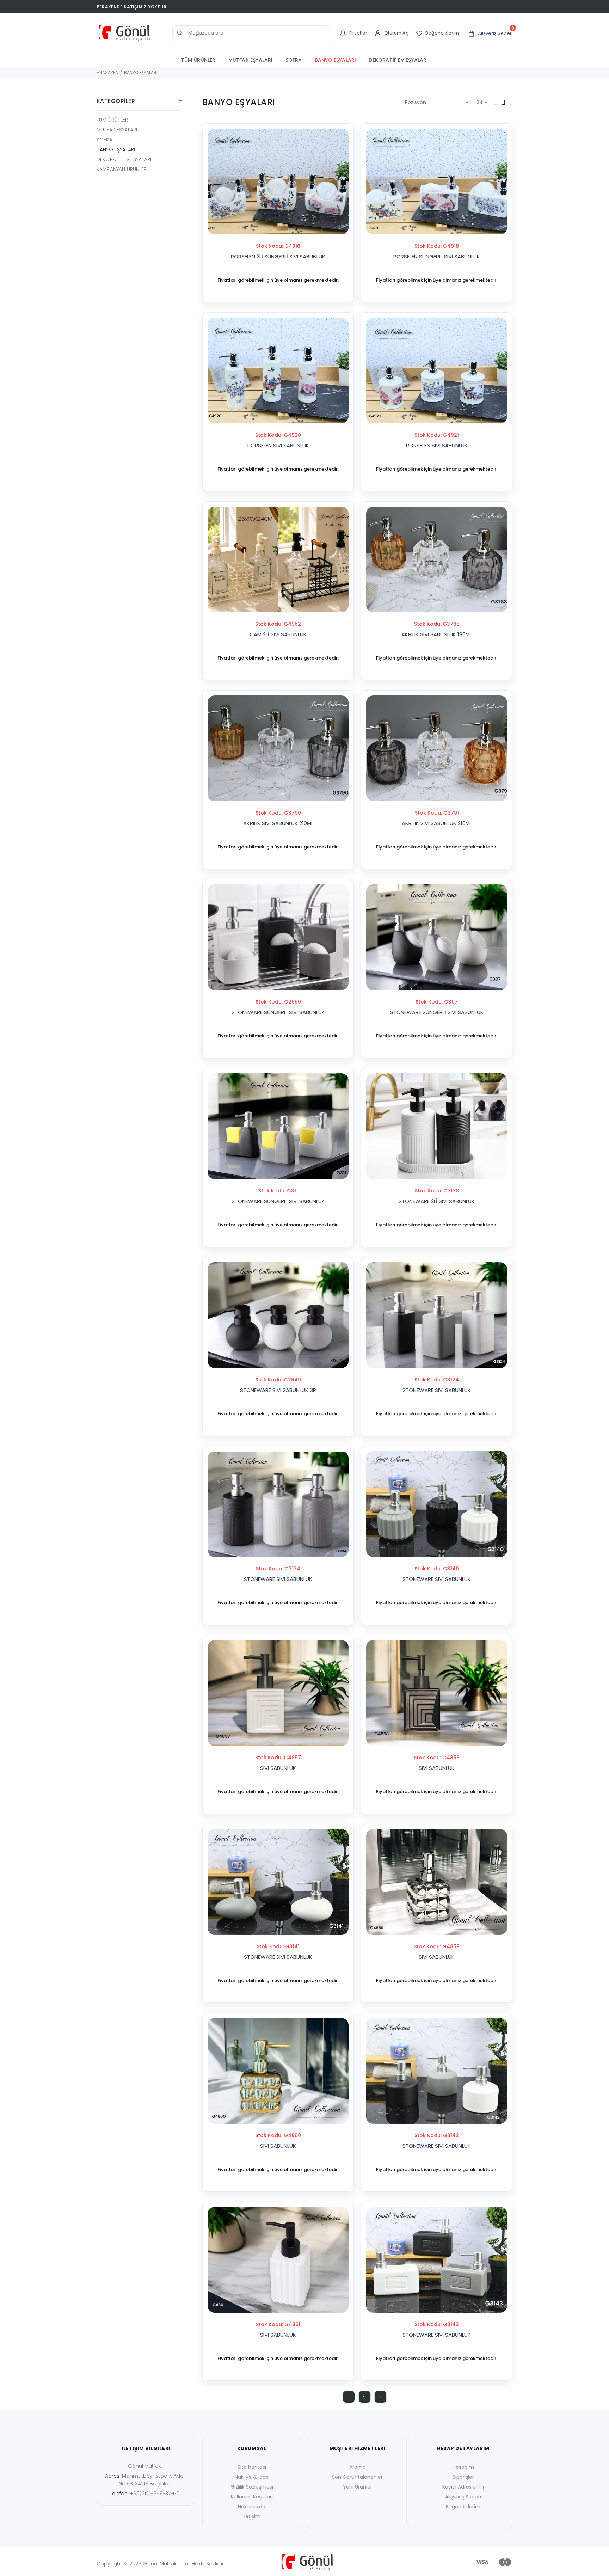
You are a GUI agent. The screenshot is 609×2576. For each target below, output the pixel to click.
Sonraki (380, 2397)
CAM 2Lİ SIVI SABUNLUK (278, 634)
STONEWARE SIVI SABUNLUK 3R (278, 1390)
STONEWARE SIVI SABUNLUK (437, 1390)
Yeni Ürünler (358, 2487)
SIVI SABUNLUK (278, 1768)
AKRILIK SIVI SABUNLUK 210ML (278, 823)
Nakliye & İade (252, 2477)
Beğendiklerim (463, 2507)
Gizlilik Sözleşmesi (252, 2487)
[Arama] (180, 33)
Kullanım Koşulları (252, 2497)
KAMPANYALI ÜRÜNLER (122, 169)
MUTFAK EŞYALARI (251, 60)
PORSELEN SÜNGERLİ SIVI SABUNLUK (437, 256)
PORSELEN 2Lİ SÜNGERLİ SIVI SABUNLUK (278, 256)
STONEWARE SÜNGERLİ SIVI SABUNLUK (278, 1012)
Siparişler (463, 2477)
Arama (358, 2467)
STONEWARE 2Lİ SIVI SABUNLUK (437, 1201)
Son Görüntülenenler (357, 2477)
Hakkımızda (252, 2507)
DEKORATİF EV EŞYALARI (398, 60)
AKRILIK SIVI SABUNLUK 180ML (437, 634)
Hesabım (463, 2467)
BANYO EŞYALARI (336, 60)
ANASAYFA (107, 72)
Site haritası (252, 2467)
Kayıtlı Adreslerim (463, 2487)
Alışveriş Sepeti (463, 2497)
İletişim (252, 2516)
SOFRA (294, 60)
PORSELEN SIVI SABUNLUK (278, 445)
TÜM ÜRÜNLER (198, 60)
